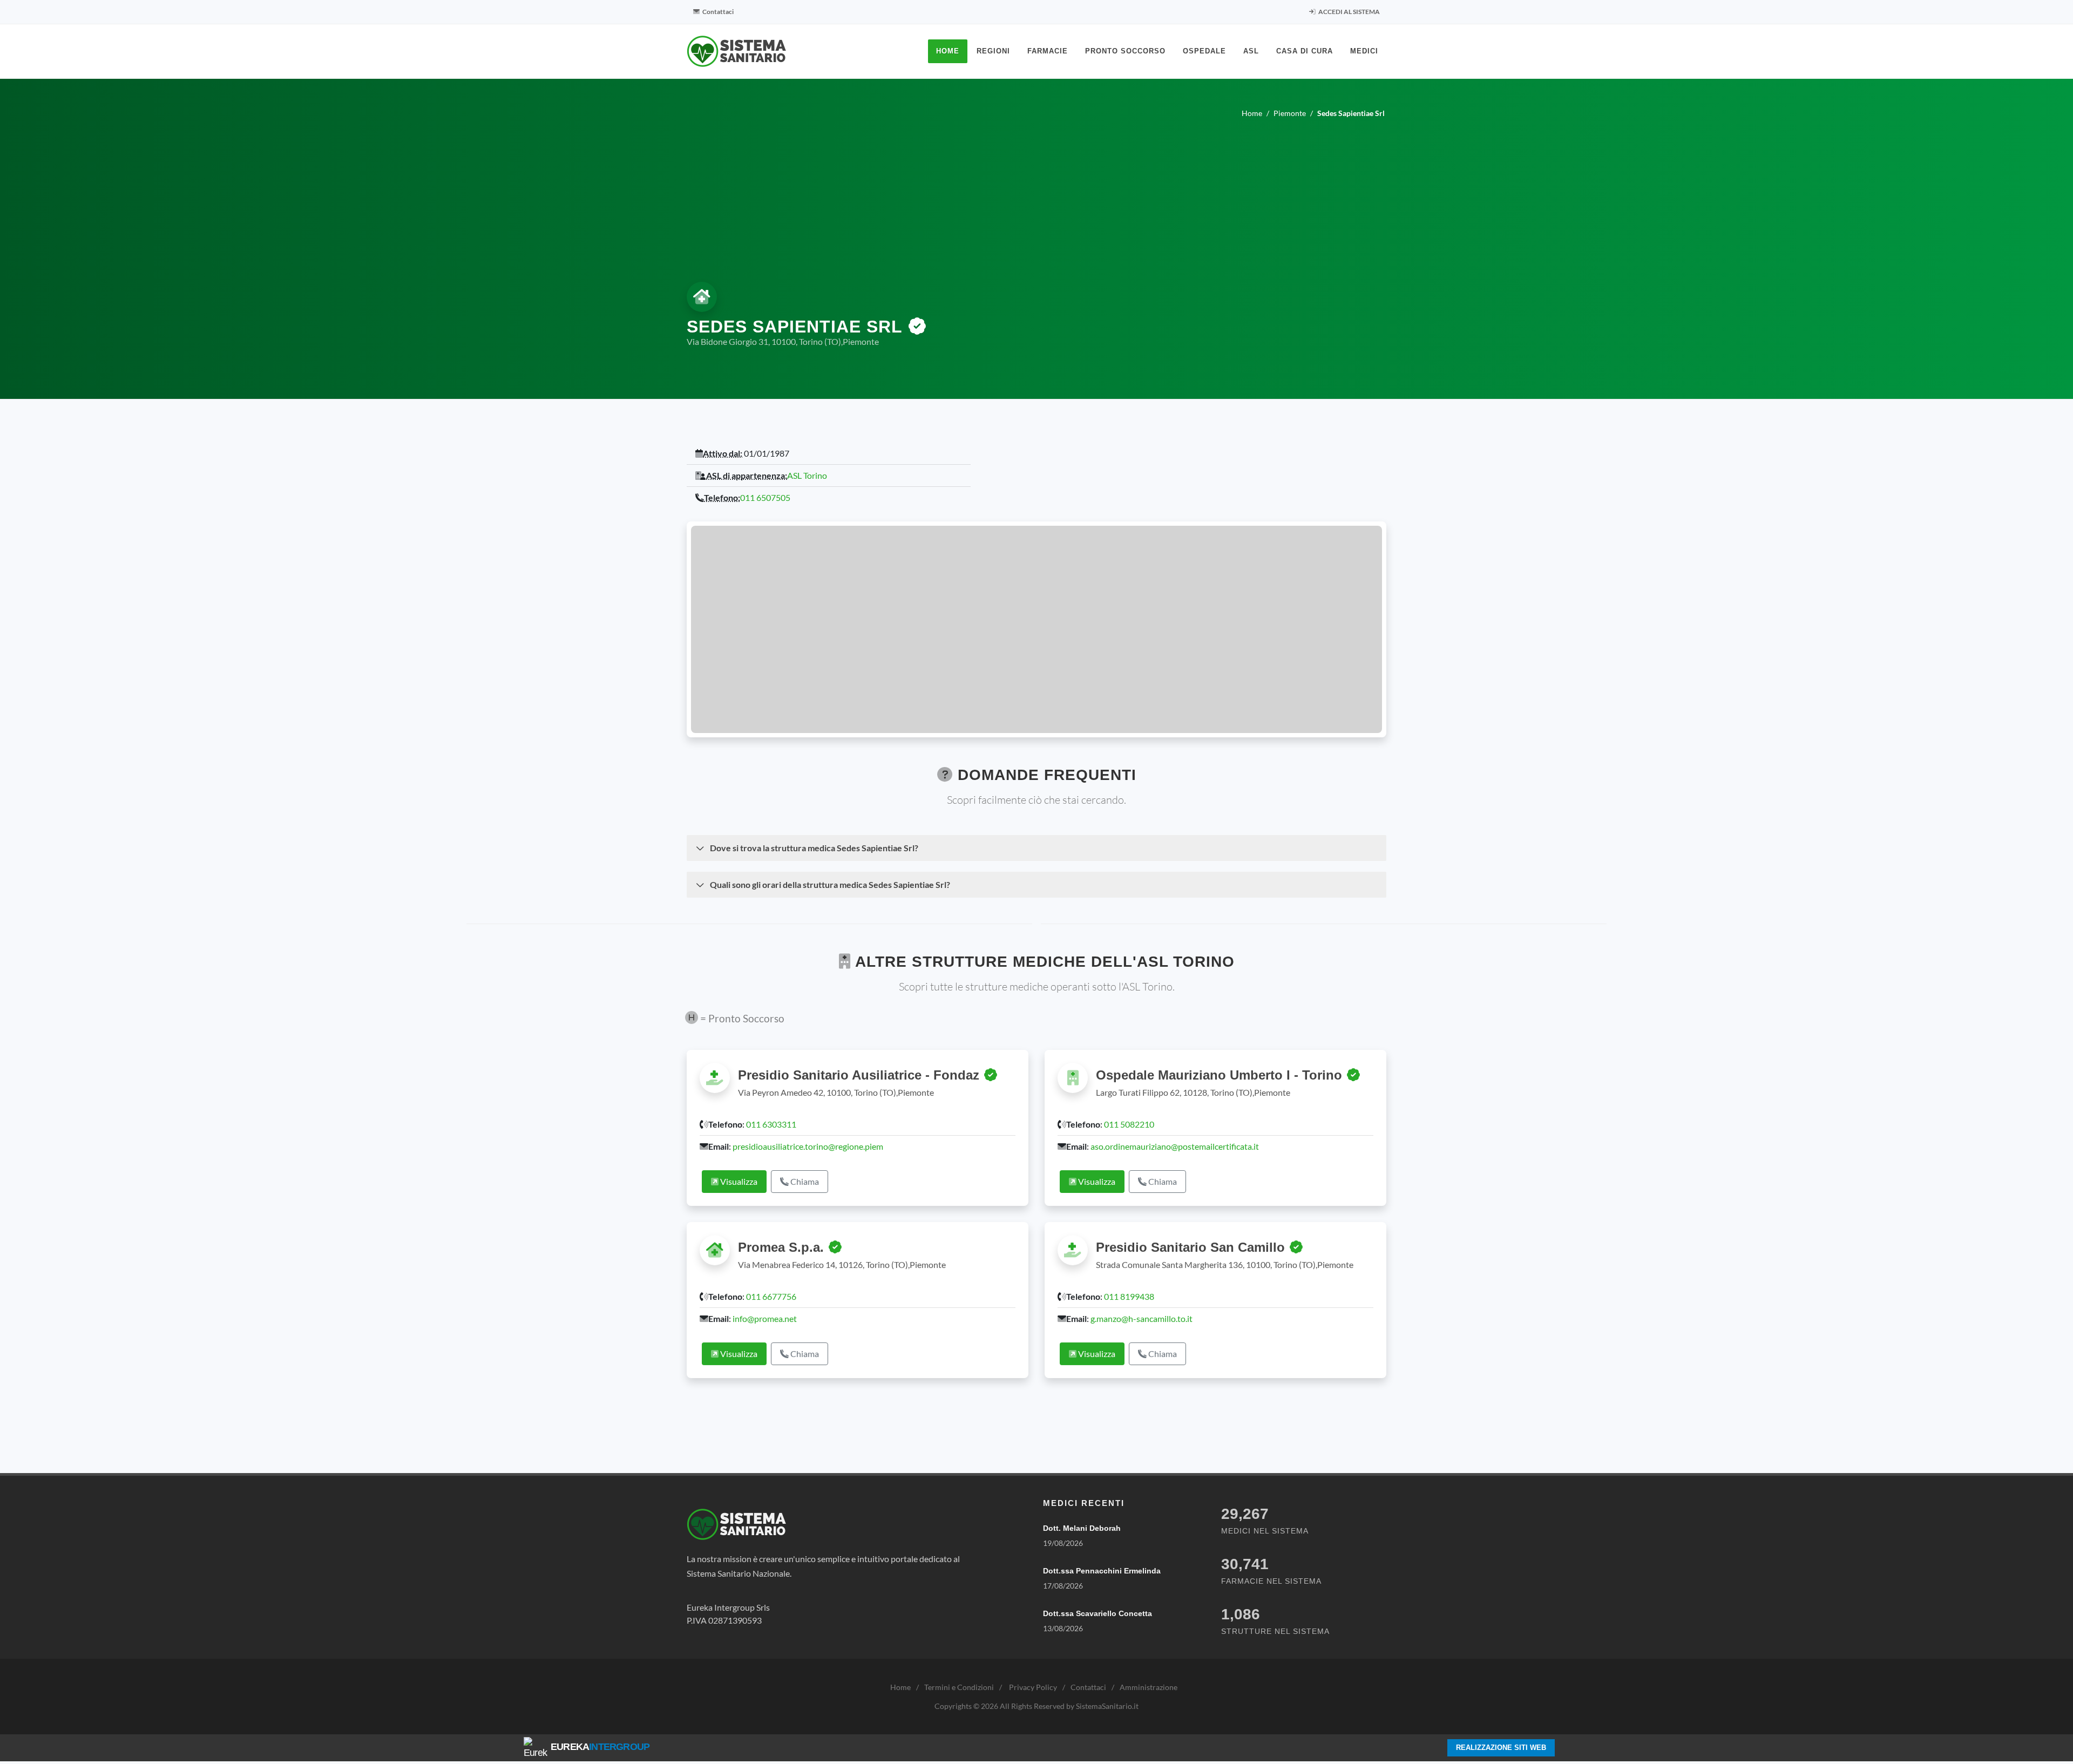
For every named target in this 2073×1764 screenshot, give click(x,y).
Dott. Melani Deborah (1082, 1528)
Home (900, 1687)
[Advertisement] (1036, 198)
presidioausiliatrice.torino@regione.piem (808, 1146)
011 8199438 (1129, 1296)
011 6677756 (771, 1296)
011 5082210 (1129, 1124)
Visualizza (738, 1181)
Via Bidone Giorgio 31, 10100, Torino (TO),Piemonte (783, 341)
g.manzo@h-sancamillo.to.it (1141, 1318)
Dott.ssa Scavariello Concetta (1098, 1613)
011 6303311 (771, 1124)
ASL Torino (807, 475)
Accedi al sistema (1349, 12)
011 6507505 (765, 497)
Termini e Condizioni (959, 1687)
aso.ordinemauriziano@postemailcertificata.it (1175, 1146)
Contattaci (717, 12)
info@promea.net (765, 1318)
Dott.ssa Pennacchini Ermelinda (1102, 1571)
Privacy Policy (1033, 1687)
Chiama (804, 1181)
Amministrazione (1149, 1687)
